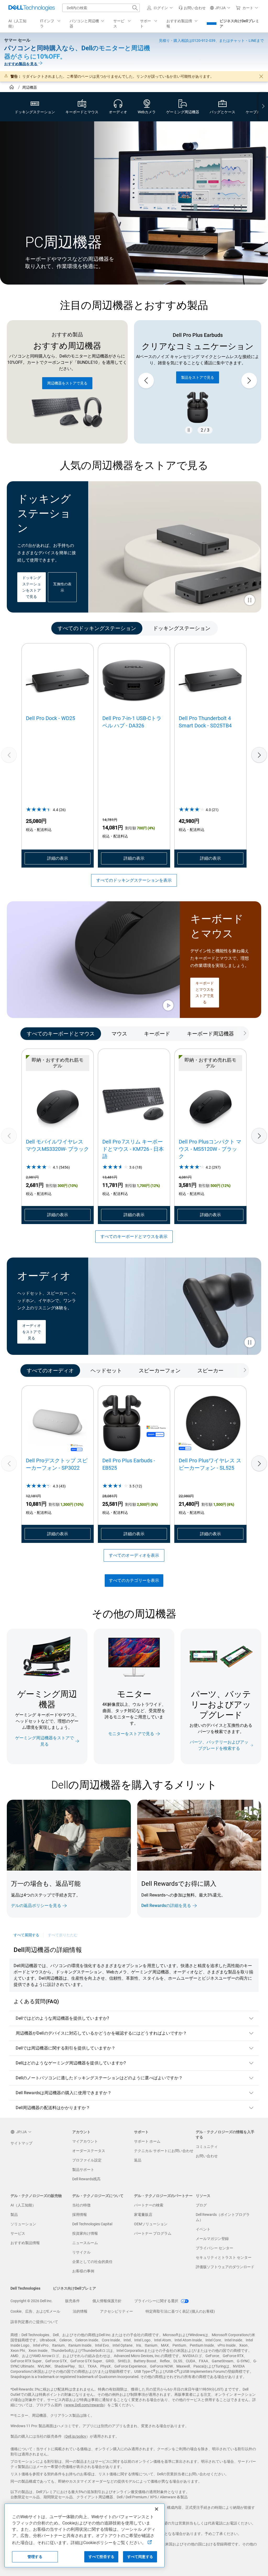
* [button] (82, 1894)
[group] (198, 381)
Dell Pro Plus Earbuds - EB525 (129, 1464)
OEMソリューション (151, 2224)
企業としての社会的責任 (92, 2262)
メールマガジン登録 (212, 2239)
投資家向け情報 (85, 2233)
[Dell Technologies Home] (32, 8)
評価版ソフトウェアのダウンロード (225, 2267)
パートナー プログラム (153, 2233)
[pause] (189, 430)
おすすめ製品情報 (25, 2243)
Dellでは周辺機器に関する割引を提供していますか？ (66, 2048)
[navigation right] (263, 107)
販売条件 (72, 2301)
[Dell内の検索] (135, 8)
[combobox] (101, 8)
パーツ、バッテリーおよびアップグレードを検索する (219, 1745)
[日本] (12, 88)
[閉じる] (157, 2509)
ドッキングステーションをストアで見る (31, 587)
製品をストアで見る (198, 378)
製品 (14, 2215)
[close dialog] (261, 76)
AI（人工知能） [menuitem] (17, 24)
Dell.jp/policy (76, 2436)
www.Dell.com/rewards (85, 2405)
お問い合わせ (207, 2156)
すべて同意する (140, 2557)
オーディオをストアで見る (31, 1332)
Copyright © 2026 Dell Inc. (32, 2301)
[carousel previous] (146, 381)
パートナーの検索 (149, 2205)
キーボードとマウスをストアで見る (205, 993)
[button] (161, 8)
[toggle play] (250, 601)
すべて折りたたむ (63, 1935)
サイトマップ (21, 2143)
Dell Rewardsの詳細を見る (166, 1906)
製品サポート (83, 2170)
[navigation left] (27, 628)
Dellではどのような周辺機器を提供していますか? (62, 2018)
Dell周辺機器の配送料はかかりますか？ (53, 2108)
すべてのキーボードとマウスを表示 (134, 1236)
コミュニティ (207, 2147)
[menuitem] (51, 24)
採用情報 (80, 2215)
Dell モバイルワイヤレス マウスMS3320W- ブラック (57, 1145)
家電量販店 (143, 2215)
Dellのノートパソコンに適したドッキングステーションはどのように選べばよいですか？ (99, 2078)
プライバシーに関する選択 (157, 2301)
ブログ (201, 2205)
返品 (138, 2160)
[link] (192, 8)
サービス (18, 2233)
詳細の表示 (58, 858)
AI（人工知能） (23, 2205)
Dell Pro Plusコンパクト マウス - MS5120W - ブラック (210, 1149)
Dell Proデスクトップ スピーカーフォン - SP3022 (57, 1464)
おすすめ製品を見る (21, 64)
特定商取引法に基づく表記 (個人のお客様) (180, 2311)
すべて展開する (27, 1935)
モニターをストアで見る (131, 1734)
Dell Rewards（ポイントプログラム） (223, 2217)
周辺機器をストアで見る (67, 383)
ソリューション (23, 2224)
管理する (35, 2557)
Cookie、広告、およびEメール (35, 2311)
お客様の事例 (83, 2271)
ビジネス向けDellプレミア (239, 24)
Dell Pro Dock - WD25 (51, 718)
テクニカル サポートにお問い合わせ (164, 2151)
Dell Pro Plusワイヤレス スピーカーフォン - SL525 (210, 1464)
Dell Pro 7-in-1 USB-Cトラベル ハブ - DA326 (132, 722)
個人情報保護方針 (107, 2301)
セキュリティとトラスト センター (224, 2257)
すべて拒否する (101, 2557)
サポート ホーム (147, 2141)
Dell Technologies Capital (92, 2224)
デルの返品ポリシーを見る (36, 1906)
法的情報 (80, 2311)
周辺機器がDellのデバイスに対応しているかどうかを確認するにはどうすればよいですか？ (101, 2033)
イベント (203, 2229)
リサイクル (81, 2252)
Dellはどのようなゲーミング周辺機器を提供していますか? (71, 2063)
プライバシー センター (214, 2248)
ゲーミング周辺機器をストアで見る (44, 1741)
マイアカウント (85, 2141)
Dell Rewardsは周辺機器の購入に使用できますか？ (64, 2093)
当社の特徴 (81, 2205)
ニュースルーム (85, 2243)
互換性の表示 (62, 587)
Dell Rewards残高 (86, 2179)
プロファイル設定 (87, 2160)
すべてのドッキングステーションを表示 (134, 880)
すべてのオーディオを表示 (134, 1555)
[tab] (97, 628)
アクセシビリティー (116, 2311)
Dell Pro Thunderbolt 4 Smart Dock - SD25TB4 (205, 722)
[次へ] (259, 755)
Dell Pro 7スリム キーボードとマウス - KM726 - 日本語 (133, 1149)
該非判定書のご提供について (34, 2322)
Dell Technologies (25, 2288)
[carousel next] (249, 381)
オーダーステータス (89, 2151)
